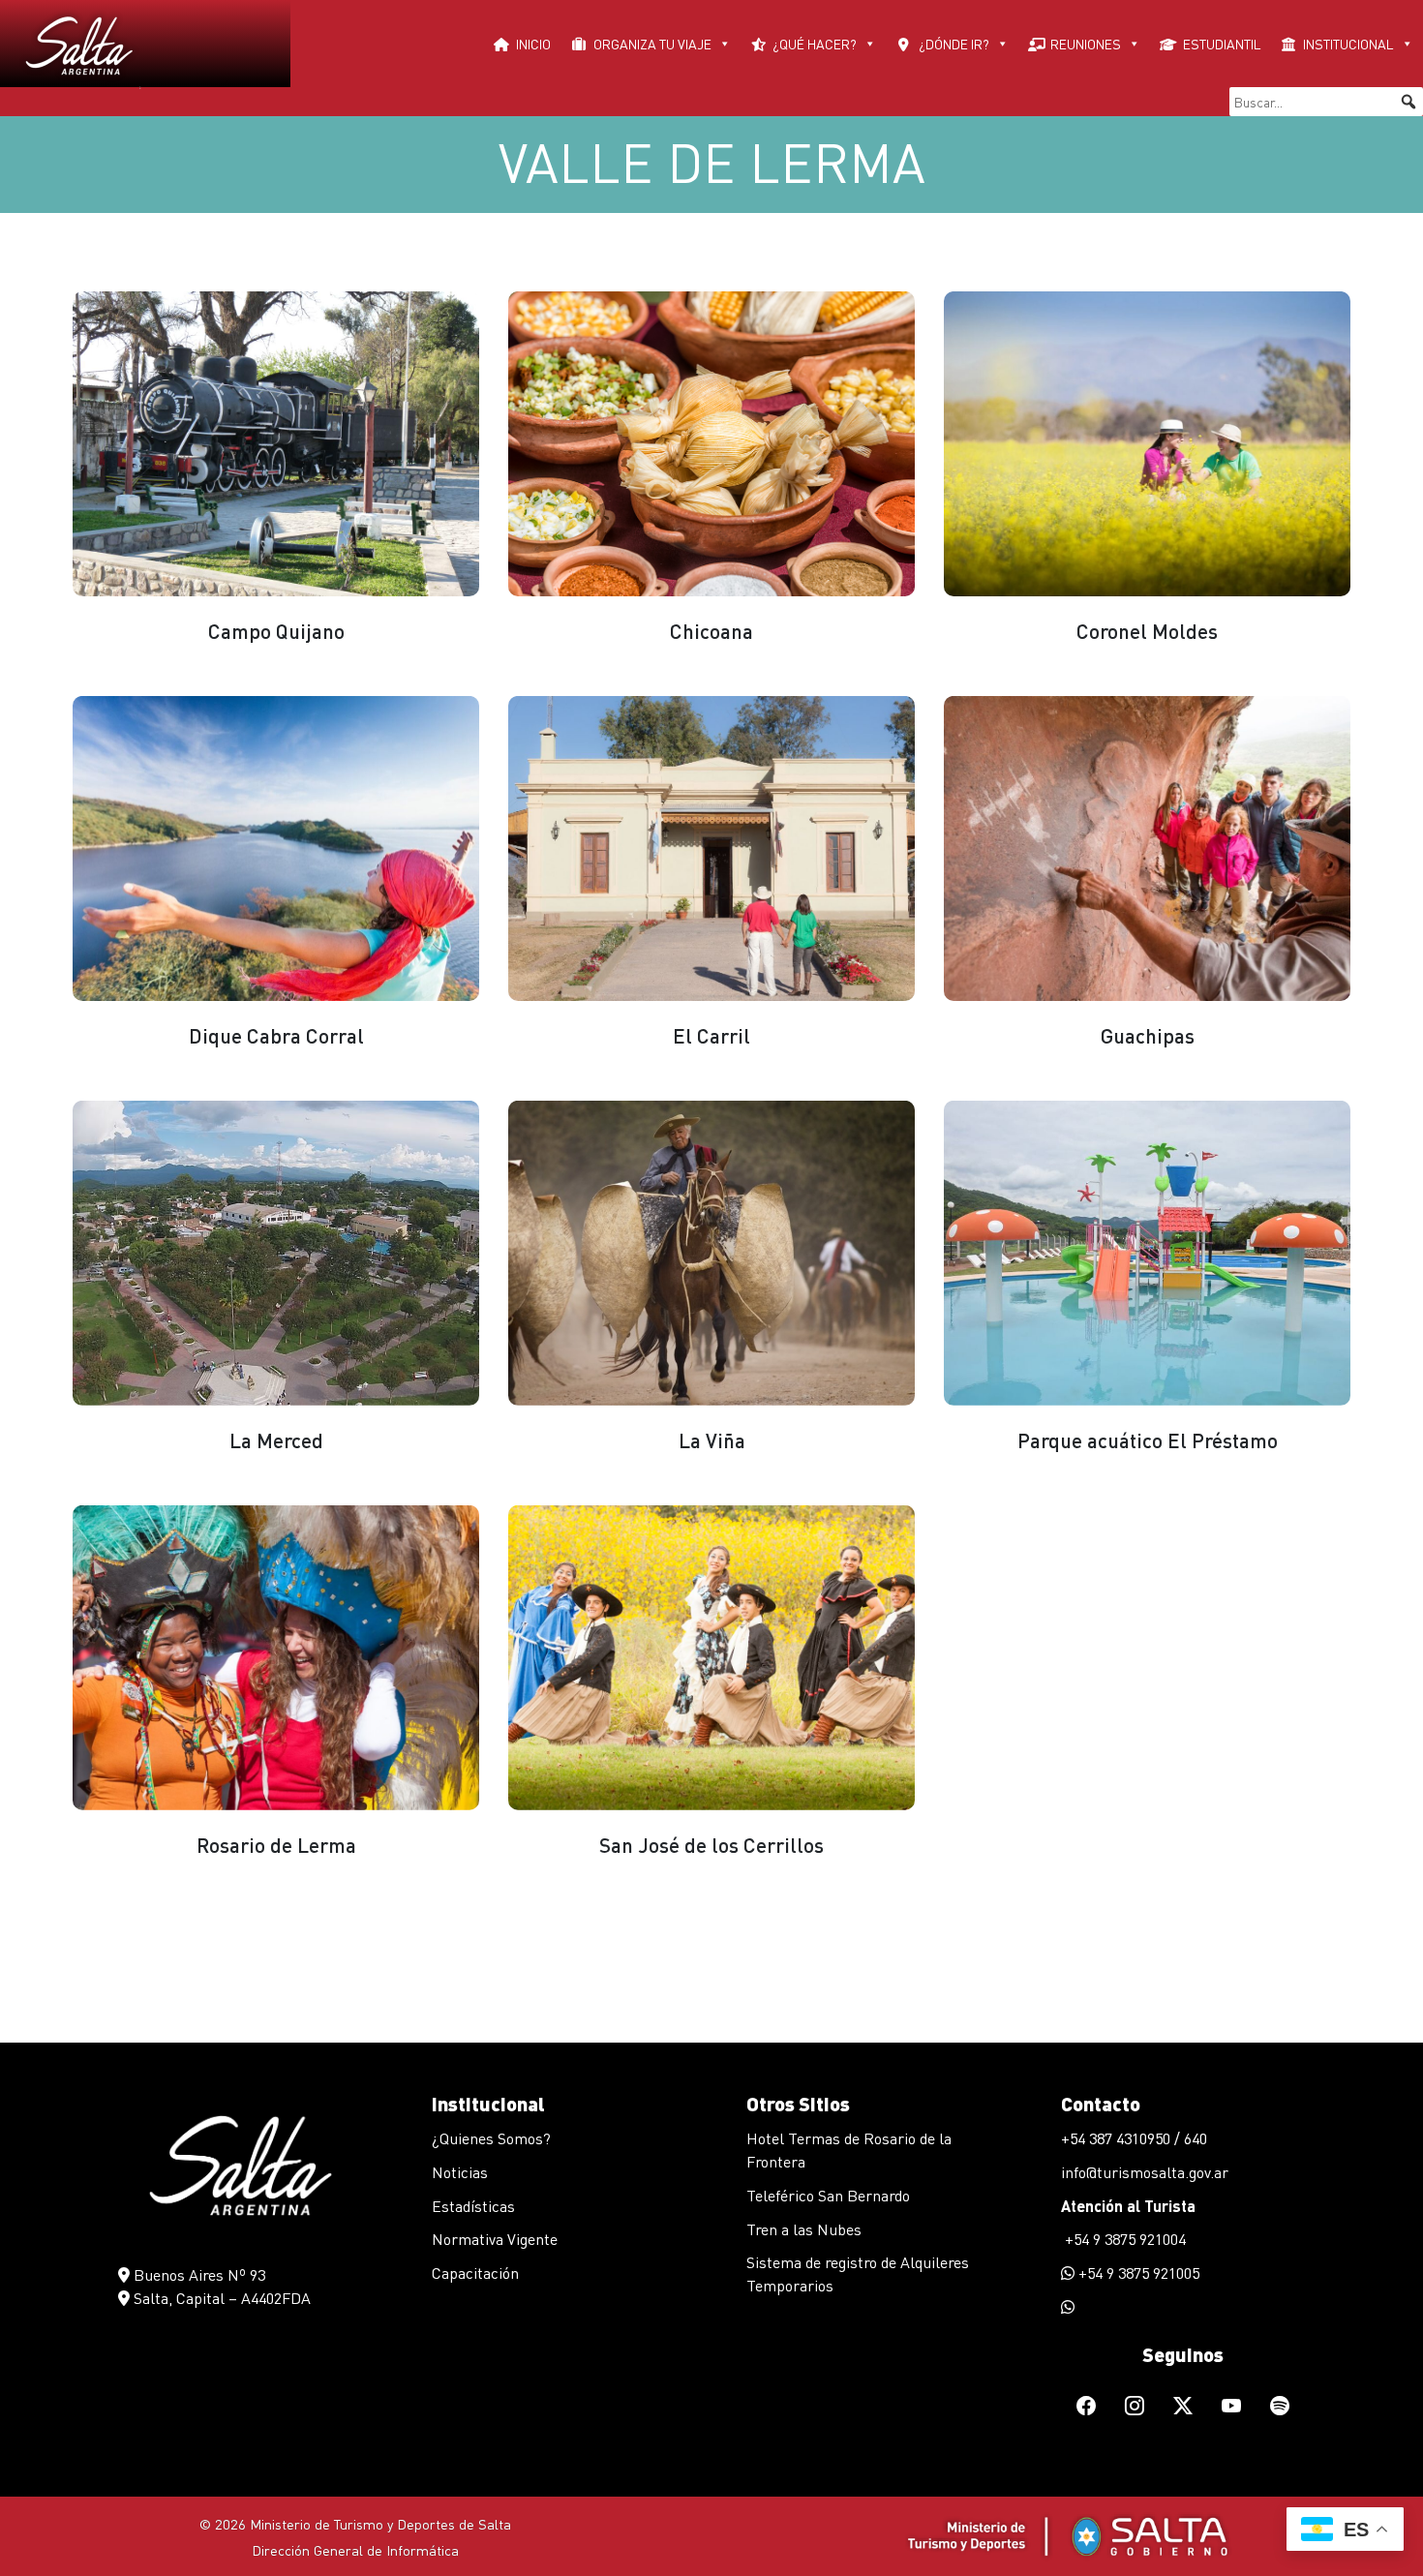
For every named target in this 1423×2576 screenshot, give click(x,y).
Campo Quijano (276, 631)
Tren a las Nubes (804, 2229)
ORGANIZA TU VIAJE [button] (652, 44)
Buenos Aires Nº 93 (197, 2274)
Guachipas (1148, 1035)
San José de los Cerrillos (711, 1845)
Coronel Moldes (1147, 631)
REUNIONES (1086, 44)
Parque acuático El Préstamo (1148, 1440)
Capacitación (475, 2273)
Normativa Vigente (495, 2239)
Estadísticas (473, 2206)
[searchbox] (1326, 102)
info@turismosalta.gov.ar (1145, 2172)
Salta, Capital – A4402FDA (220, 2298)
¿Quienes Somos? (491, 2138)
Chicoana (711, 631)
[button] (1408, 102)
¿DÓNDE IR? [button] (954, 44)
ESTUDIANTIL (1222, 44)
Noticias (460, 2172)
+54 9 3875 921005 (1137, 2273)
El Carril (711, 1035)
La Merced (276, 1440)
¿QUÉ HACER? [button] (815, 44)
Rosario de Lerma (276, 1845)
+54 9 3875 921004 (1123, 2239)
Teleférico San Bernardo (828, 2195)
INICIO (533, 44)
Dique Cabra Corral (276, 1035)
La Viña (712, 1440)
